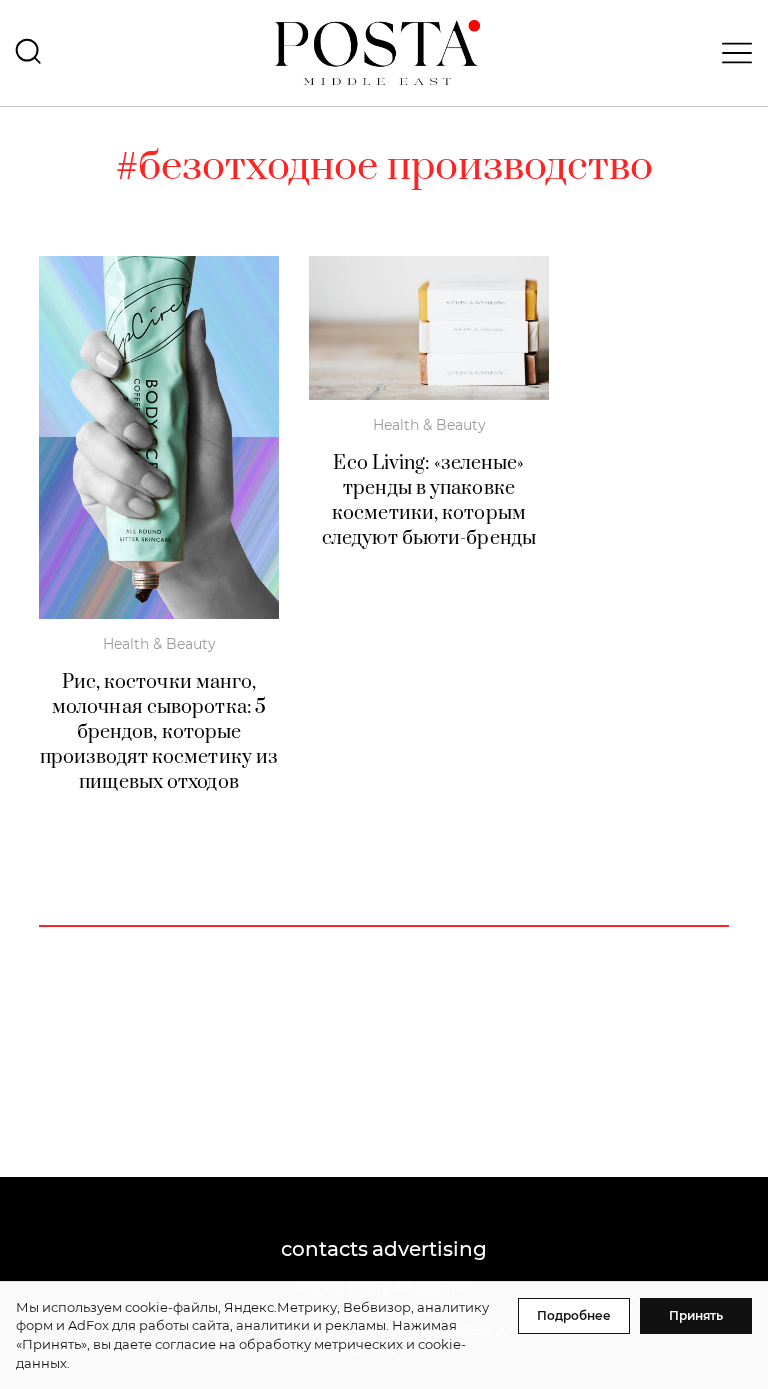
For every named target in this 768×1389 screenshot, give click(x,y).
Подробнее (574, 1315)
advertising (429, 1249)
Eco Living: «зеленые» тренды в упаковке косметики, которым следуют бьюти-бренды (429, 501)
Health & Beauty (159, 644)
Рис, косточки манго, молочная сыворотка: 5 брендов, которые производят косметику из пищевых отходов (159, 732)
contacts (324, 1249)
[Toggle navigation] (731, 53)
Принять (696, 1315)
